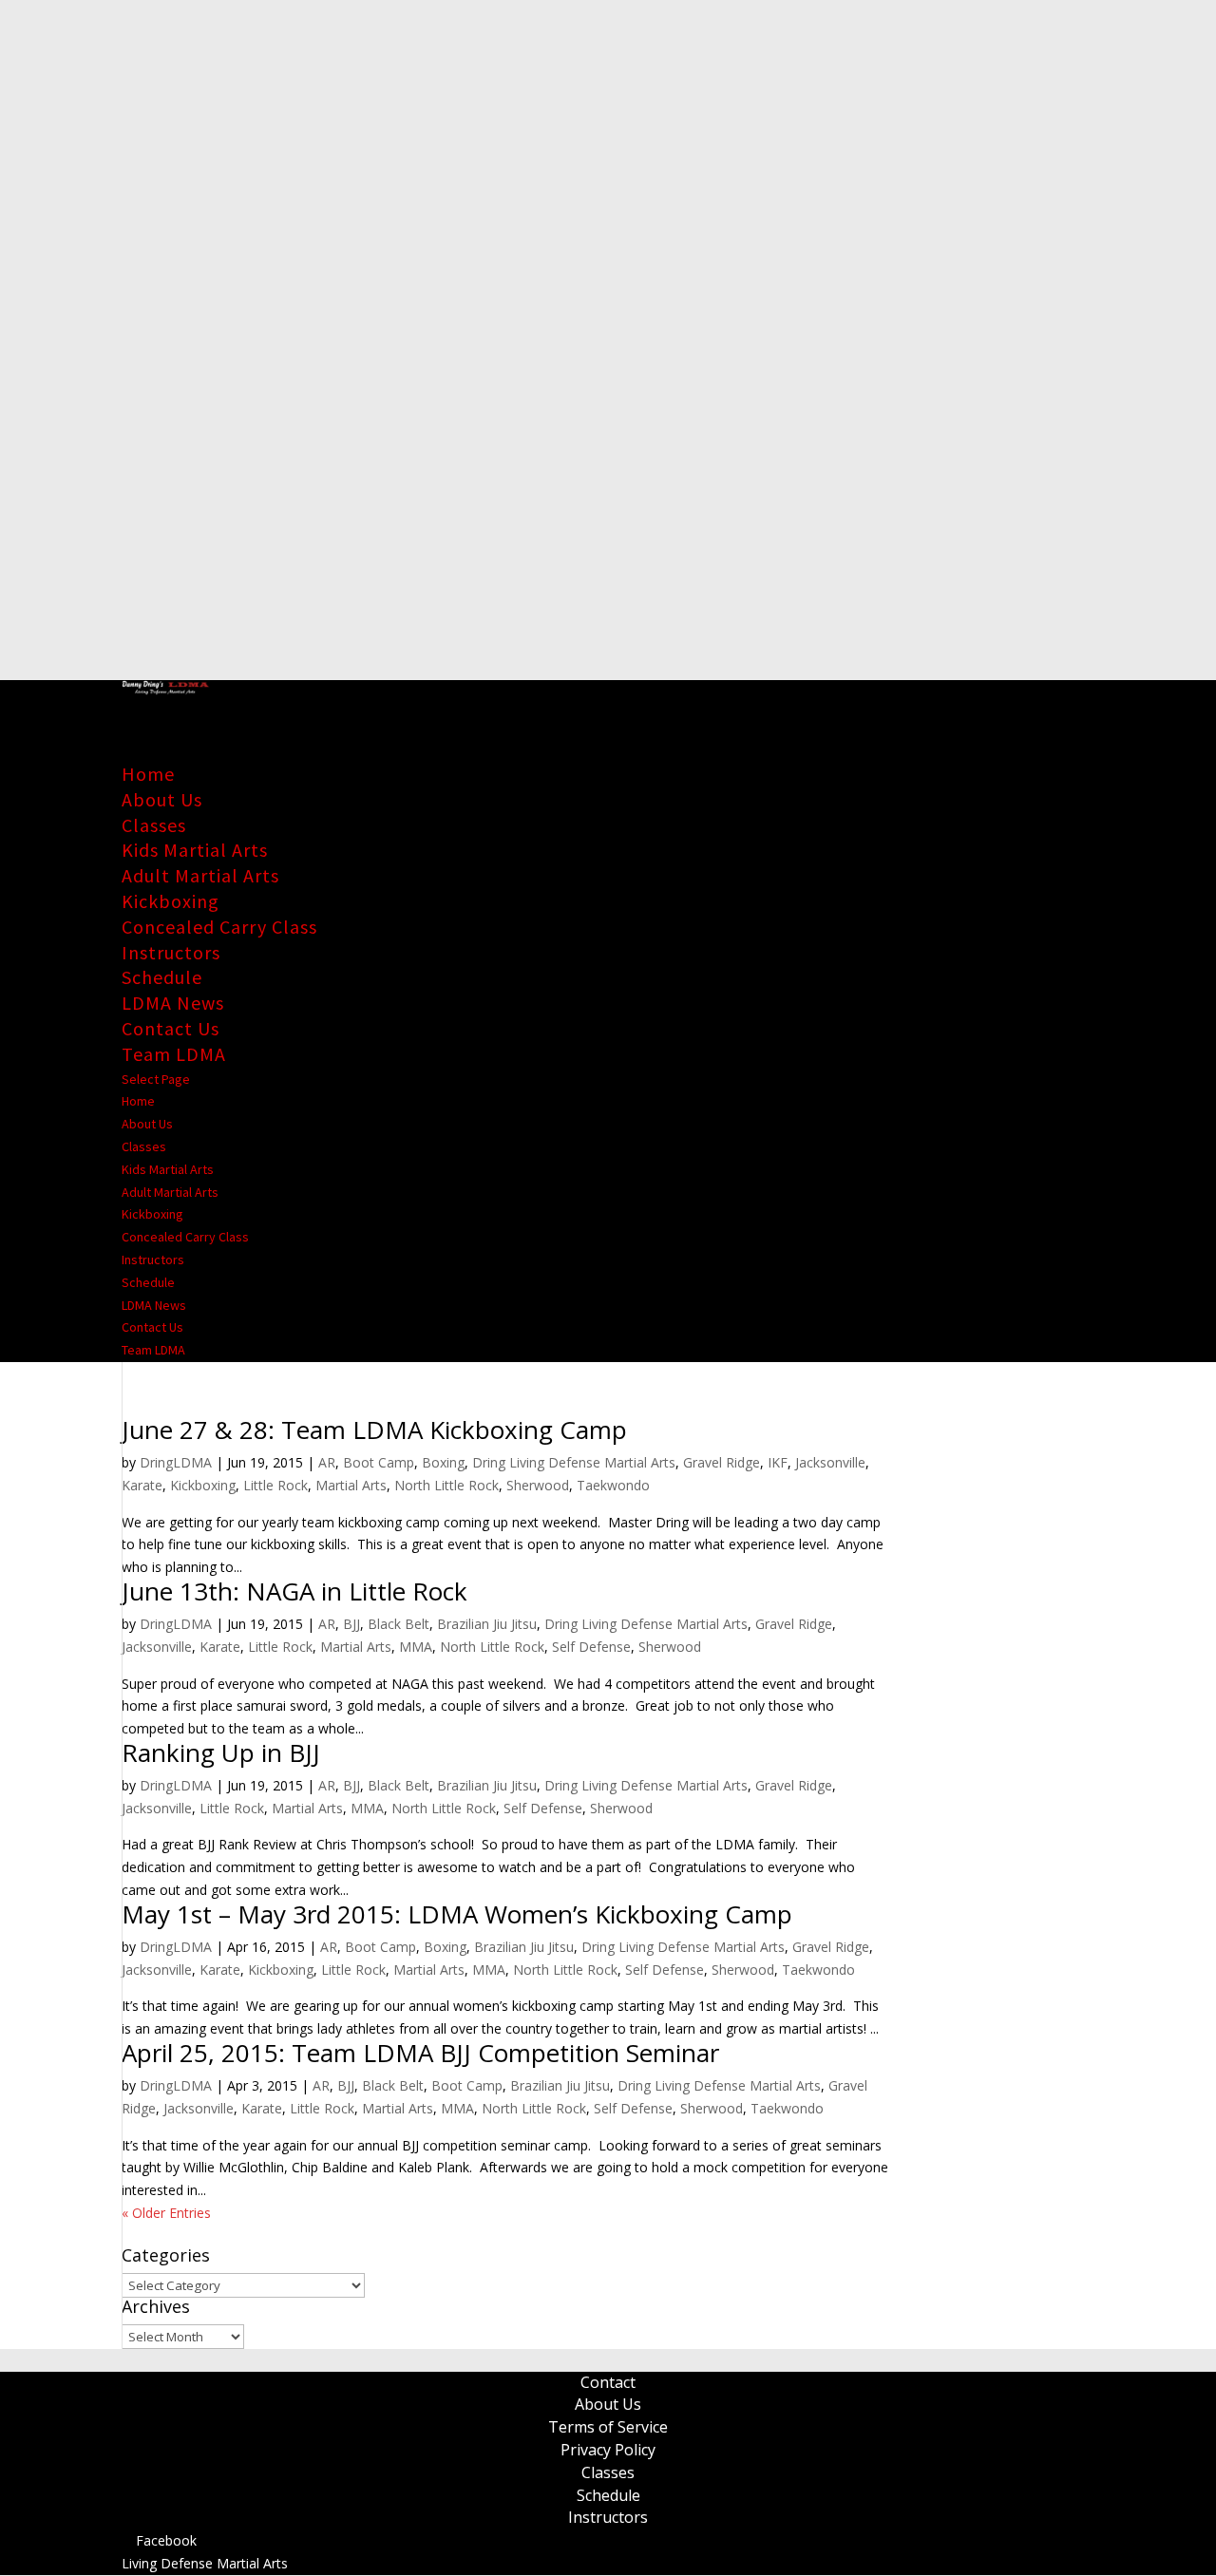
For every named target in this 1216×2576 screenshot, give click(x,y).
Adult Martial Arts (200, 875)
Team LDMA (174, 1054)
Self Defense (591, 1647)
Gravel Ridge (722, 1462)
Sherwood (538, 1485)
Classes (154, 825)
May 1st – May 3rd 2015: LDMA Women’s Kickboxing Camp (457, 1914)
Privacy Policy (608, 2450)
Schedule (162, 977)
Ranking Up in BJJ (221, 1752)
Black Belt (399, 1624)
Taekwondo (613, 1485)
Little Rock (275, 1485)
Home (148, 774)
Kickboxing (171, 901)
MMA (416, 1647)
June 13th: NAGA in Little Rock (294, 1591)
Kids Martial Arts (195, 850)
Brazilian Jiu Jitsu (487, 1624)
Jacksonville (830, 1462)
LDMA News (173, 1003)
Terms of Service (608, 2427)
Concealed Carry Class (219, 927)
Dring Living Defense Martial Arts (574, 1462)
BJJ (351, 1624)
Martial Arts (351, 1485)
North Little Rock (446, 1485)
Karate (142, 1485)
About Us (162, 799)
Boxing (443, 1462)
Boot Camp (379, 1462)
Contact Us (171, 1028)
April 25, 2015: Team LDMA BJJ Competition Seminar (420, 2053)
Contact (608, 2382)
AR (327, 1462)
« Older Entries (166, 2213)
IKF (778, 1462)
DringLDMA (176, 1462)
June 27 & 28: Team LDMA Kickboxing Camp (374, 1430)
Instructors (171, 952)
